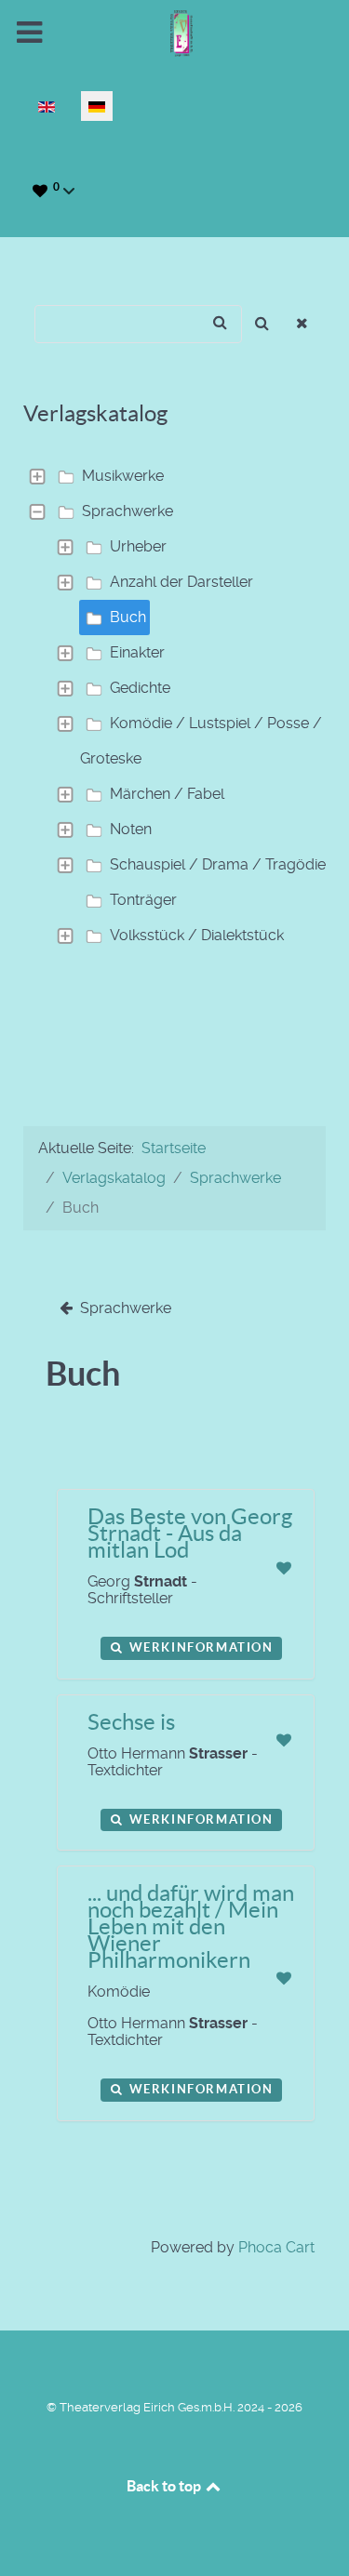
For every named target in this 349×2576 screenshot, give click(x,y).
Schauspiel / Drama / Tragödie (218, 864)
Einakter (137, 652)
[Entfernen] (303, 324)
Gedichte (140, 688)
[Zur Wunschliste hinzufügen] (283, 1568)
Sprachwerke (128, 511)
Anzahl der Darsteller (181, 582)
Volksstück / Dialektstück (197, 935)
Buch (128, 617)
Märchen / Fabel (167, 794)
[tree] (174, 706)
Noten (131, 829)
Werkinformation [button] (199, 1647)
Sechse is (131, 1722)
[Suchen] (262, 324)
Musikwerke (123, 476)
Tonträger (143, 900)
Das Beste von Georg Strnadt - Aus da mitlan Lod (190, 1533)
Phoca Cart (276, 2247)
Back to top (165, 2486)
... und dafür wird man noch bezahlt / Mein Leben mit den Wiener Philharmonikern (191, 1926)
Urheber (138, 546)
